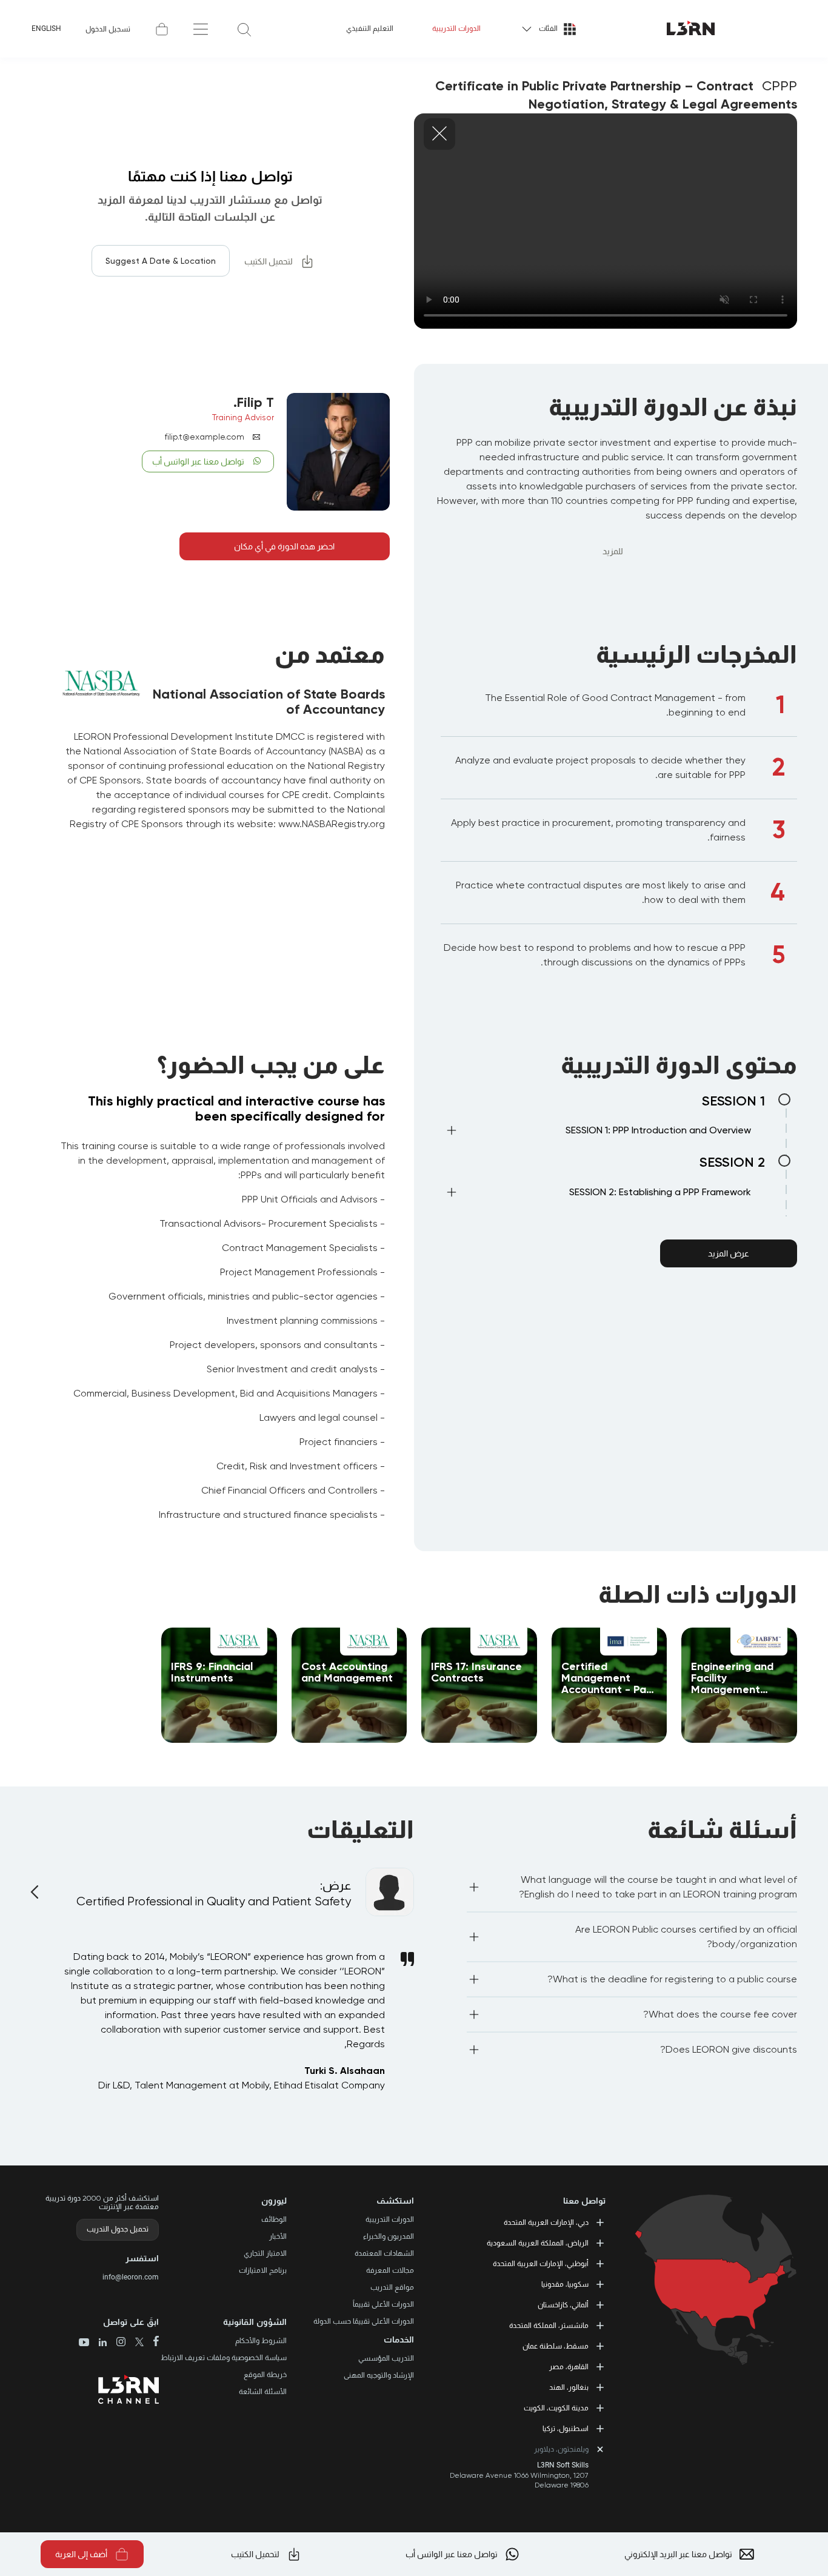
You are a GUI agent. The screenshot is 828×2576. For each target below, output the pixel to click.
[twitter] (135, 2343)
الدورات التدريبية (456, 29)
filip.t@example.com (205, 437)
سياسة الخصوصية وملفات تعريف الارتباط (224, 2358)
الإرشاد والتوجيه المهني (379, 2375)
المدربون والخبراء (389, 2236)
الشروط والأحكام (261, 2341)
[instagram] (116, 2343)
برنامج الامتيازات (263, 2270)
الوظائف (274, 2219)
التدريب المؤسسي (386, 2358)
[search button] (244, 29)
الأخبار (278, 2236)
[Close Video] (439, 134)
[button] (598, 1133)
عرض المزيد (729, 1253)
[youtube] (84, 2343)
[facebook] (151, 2342)
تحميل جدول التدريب (118, 2229)
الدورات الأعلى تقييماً (383, 2304)
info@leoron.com (131, 2277)
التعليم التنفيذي (370, 29)
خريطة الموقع (265, 2375)
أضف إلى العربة (81, 2554)
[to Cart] (162, 29)
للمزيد (613, 551)
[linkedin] (98, 2343)
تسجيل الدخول (108, 29)
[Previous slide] (36, 1885)
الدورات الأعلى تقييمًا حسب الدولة (364, 2321)
